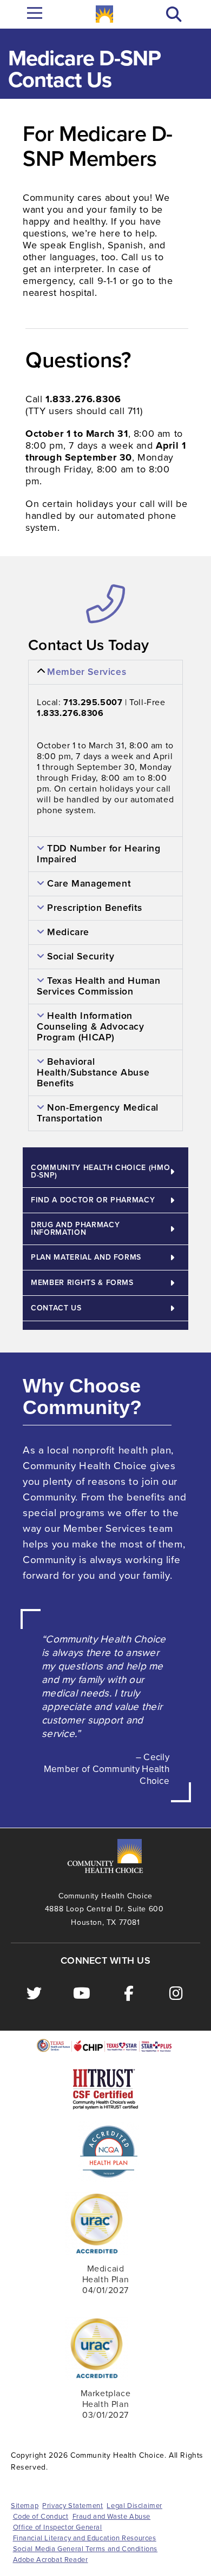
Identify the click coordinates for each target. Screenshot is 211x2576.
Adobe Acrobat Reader (51, 2560)
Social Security (81, 956)
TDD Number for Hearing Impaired (98, 854)
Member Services (87, 672)
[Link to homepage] (104, 14)
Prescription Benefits (95, 908)
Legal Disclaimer (134, 2506)
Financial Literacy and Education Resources (85, 2538)
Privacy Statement (72, 2506)
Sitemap (25, 2506)
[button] (174, 14)
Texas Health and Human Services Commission (98, 986)
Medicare (68, 932)
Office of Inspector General (58, 2527)
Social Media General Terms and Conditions (85, 2549)
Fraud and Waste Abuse (112, 2517)
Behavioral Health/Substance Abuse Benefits (93, 1073)
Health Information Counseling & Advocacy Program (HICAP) (91, 1027)
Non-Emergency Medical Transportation (98, 1113)
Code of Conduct (41, 2517)
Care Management (89, 884)
